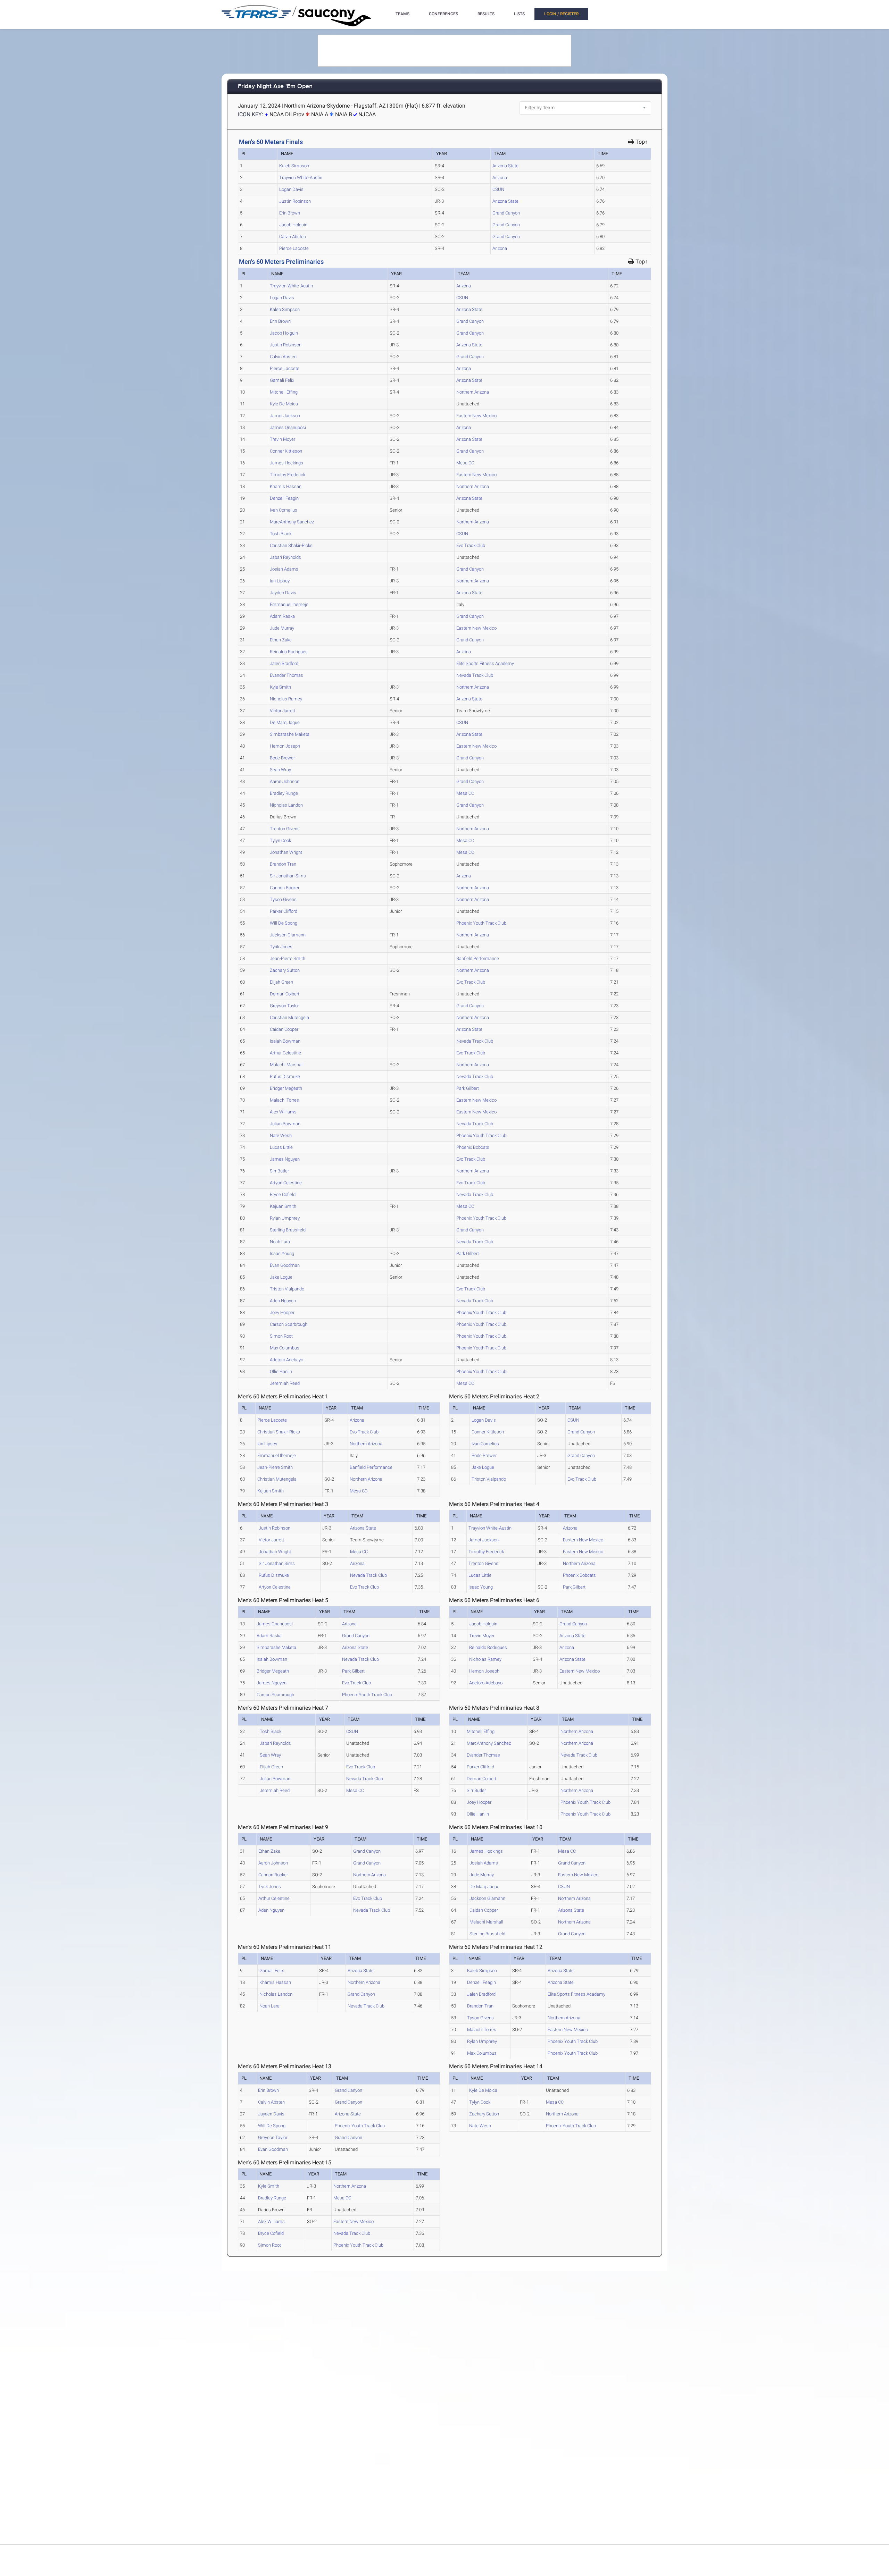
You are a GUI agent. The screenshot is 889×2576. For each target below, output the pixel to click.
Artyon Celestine (286, 1183)
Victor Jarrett (283, 711)
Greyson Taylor (284, 1006)
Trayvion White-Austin (301, 178)
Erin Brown (290, 213)
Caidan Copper (284, 1029)
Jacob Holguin (293, 225)
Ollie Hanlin (281, 1371)
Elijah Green (281, 982)
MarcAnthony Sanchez (292, 522)
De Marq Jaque (285, 722)
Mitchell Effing (284, 392)
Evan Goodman (285, 1265)
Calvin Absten (293, 237)
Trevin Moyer (283, 439)
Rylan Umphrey (285, 1218)
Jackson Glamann (288, 935)
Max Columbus (285, 1348)
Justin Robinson (295, 201)
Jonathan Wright (286, 852)
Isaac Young (282, 1253)
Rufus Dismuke (285, 1076)
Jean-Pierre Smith (288, 958)
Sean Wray (280, 770)
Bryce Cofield (283, 1194)
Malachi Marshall (287, 1065)
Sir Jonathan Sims (288, 876)
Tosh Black (281, 534)
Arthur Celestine (285, 1053)
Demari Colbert (285, 994)
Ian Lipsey (280, 581)
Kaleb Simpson (294, 166)
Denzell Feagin (284, 498)
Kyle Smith (280, 687)
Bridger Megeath (286, 1088)
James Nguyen (285, 1159)
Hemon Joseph (285, 746)
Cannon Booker (285, 888)
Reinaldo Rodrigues (289, 652)
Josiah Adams (284, 569)
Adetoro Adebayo (286, 1360)
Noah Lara (280, 1242)
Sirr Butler (279, 1171)
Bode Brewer (282, 758)
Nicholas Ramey (286, 699)
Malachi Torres (284, 1100)
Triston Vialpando (287, 1289)
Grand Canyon (506, 213)
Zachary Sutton (285, 970)
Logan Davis (291, 189)
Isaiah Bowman (285, 1041)
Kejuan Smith (283, 1206)
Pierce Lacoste (294, 248)
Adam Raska (282, 616)
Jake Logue (281, 1277)
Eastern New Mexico (476, 416)
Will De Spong (284, 923)
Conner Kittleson (286, 451)
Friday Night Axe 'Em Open (275, 87)
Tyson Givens (283, 899)
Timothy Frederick (288, 475)
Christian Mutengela (289, 1017)
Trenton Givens (285, 829)
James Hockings (286, 463)
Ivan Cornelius (284, 510)
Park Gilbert (468, 1088)
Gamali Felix (282, 380)
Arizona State (505, 166)
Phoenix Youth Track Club (481, 923)
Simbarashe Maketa (290, 734)
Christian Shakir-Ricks (291, 545)
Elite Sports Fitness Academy (485, 663)
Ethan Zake (281, 640)
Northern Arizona (473, 392)
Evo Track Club (471, 545)
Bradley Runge (284, 793)
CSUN (498, 189)
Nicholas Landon (286, 805)
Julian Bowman (285, 1124)
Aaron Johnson (285, 781)
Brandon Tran (283, 864)
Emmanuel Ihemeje (289, 604)
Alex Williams (283, 1112)
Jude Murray (282, 628)
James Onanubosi (288, 427)
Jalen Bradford (284, 663)
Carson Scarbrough (289, 1324)
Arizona (500, 178)
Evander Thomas (286, 675)
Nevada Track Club (475, 675)
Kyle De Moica (284, 404)
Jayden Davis (283, 593)
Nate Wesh (281, 1135)
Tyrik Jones (281, 947)
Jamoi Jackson (285, 416)
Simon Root (281, 1336)
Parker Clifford (284, 911)
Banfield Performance (478, 958)
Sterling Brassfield (288, 1230)
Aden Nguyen (283, 1301)
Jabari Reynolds (285, 557)
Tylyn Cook (280, 840)
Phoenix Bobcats (473, 1147)
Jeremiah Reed (285, 1383)
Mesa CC (465, 463)
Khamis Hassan (286, 486)
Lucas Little (281, 1147)
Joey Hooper (282, 1312)
